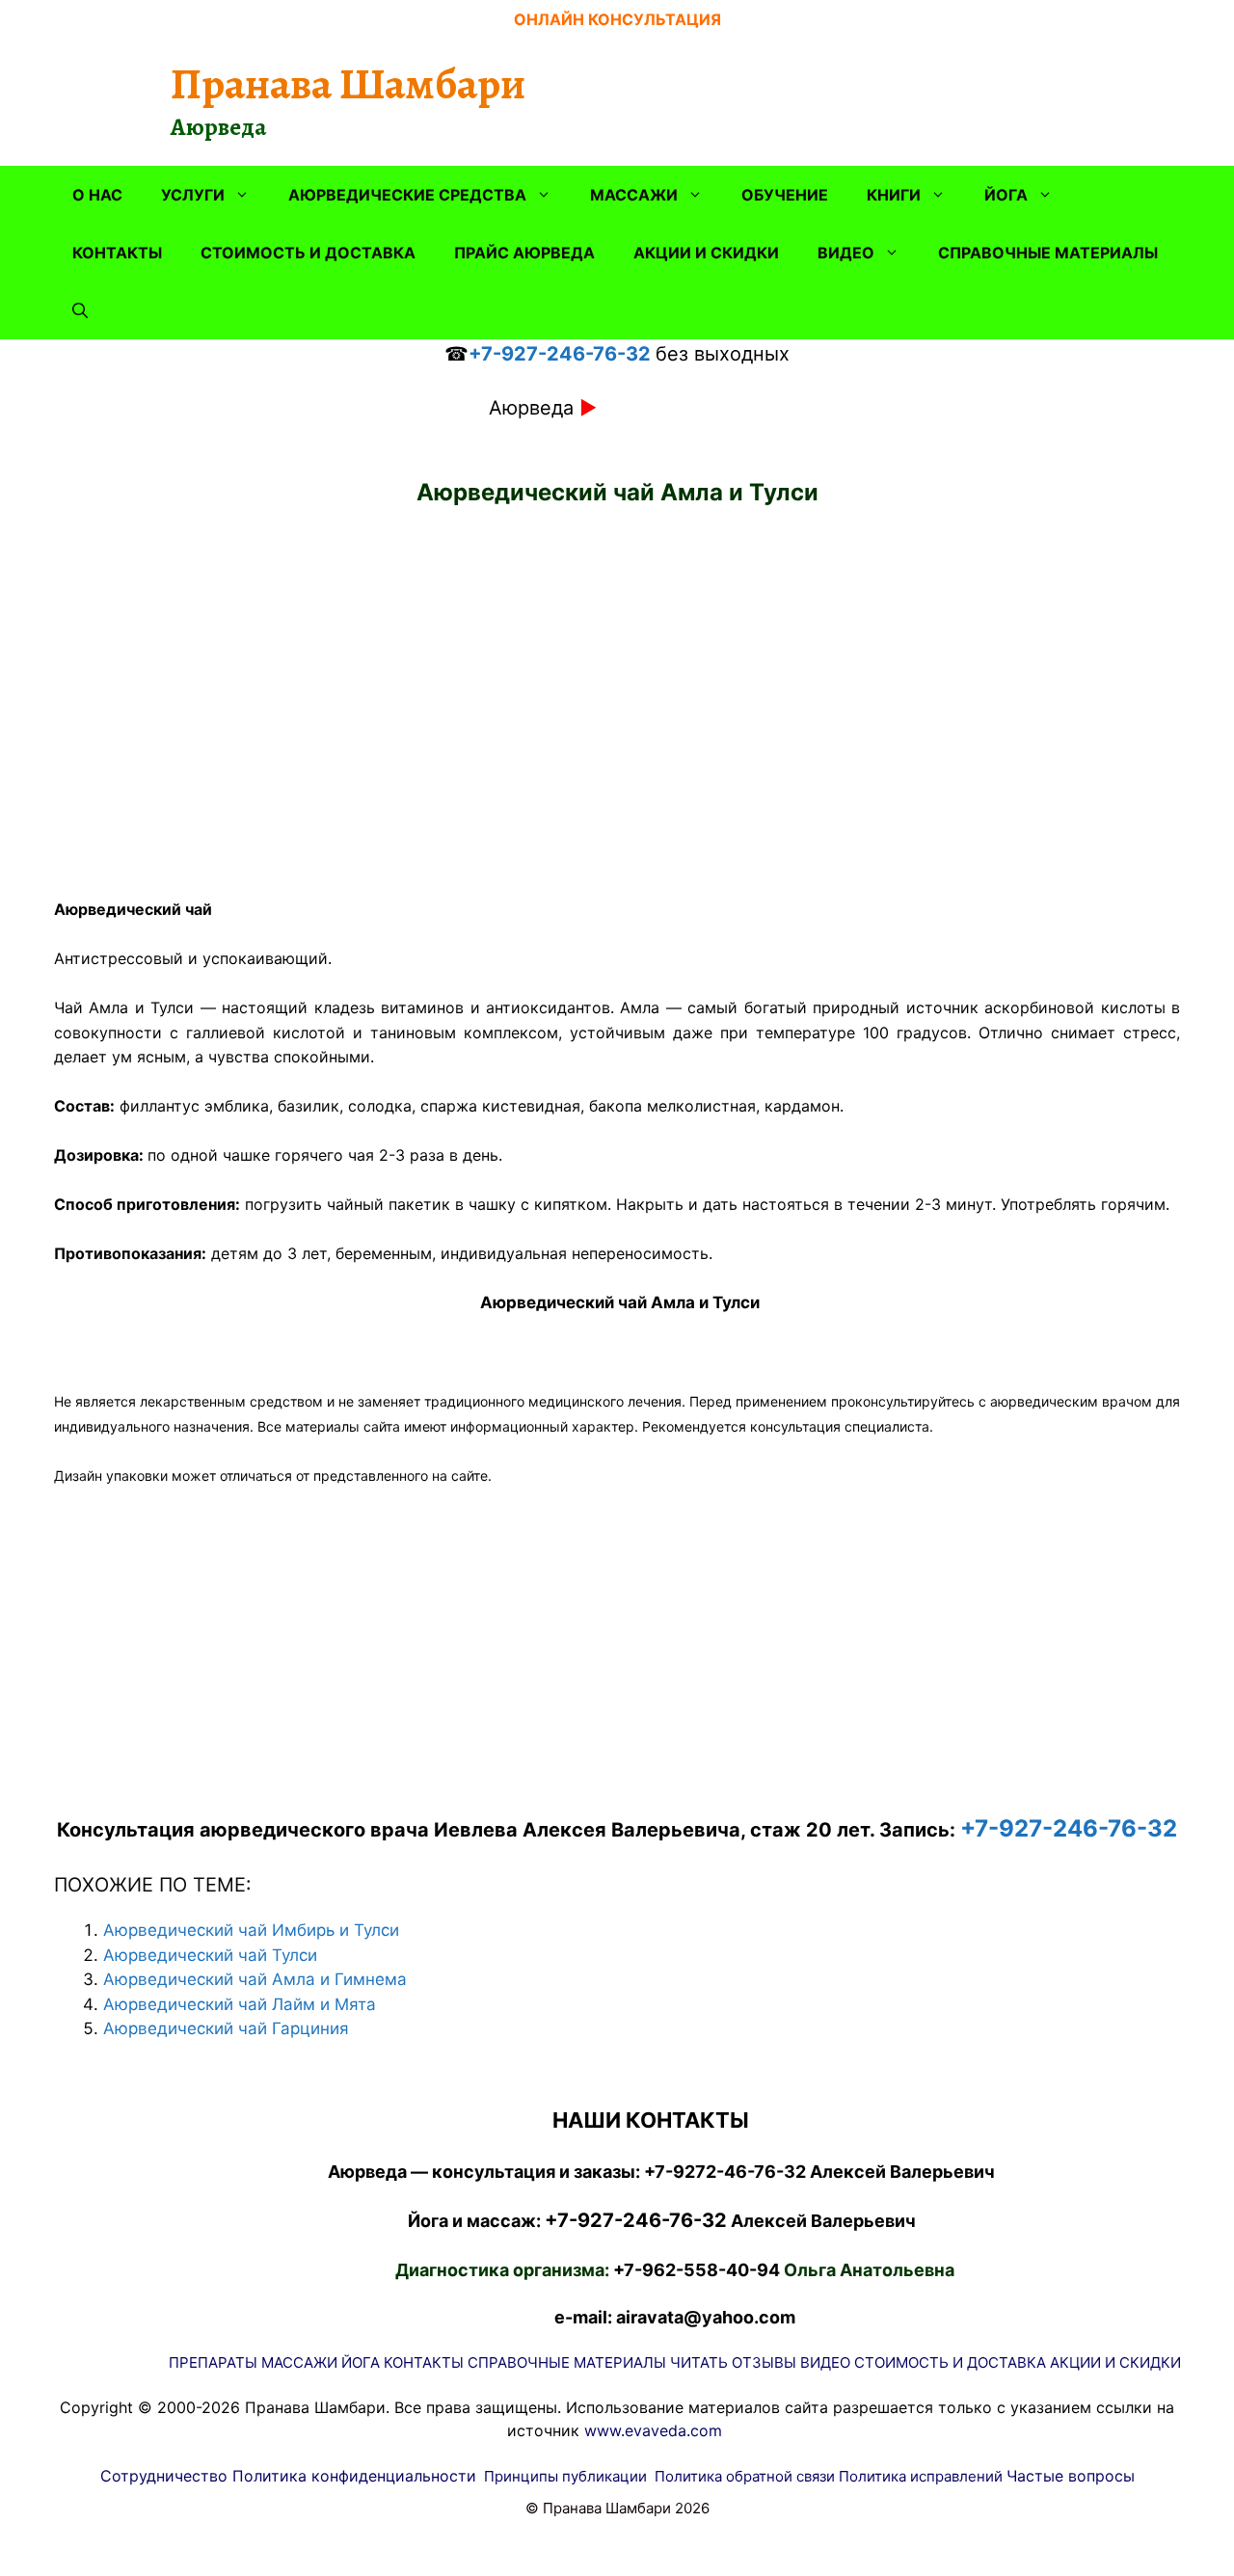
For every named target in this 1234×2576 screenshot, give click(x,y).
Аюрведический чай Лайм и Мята (240, 2004)
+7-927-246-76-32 (560, 354)
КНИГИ (894, 195)
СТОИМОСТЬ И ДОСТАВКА (308, 253)
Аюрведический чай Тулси (210, 1955)
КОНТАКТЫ (117, 253)
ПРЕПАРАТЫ (213, 2362)
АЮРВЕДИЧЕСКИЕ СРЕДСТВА (407, 195)
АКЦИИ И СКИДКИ (706, 253)
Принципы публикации (565, 2476)
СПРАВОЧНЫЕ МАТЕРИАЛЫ (1048, 253)
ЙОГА (1006, 195)
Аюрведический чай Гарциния (226, 2028)
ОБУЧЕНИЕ (785, 195)
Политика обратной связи (745, 2476)
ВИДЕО (846, 253)
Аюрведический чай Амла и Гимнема (255, 1979)
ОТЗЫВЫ (764, 2362)
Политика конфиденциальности (354, 2476)
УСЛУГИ (193, 195)
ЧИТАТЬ (699, 2362)
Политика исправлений (921, 2476)
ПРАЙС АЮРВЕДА (524, 253)
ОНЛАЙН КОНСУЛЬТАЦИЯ (617, 19)
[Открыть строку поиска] (80, 310)
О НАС (97, 195)
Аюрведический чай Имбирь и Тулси (251, 1930)
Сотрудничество (164, 2476)
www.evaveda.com (653, 2430)
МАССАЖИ (634, 195)
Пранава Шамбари (348, 84)
